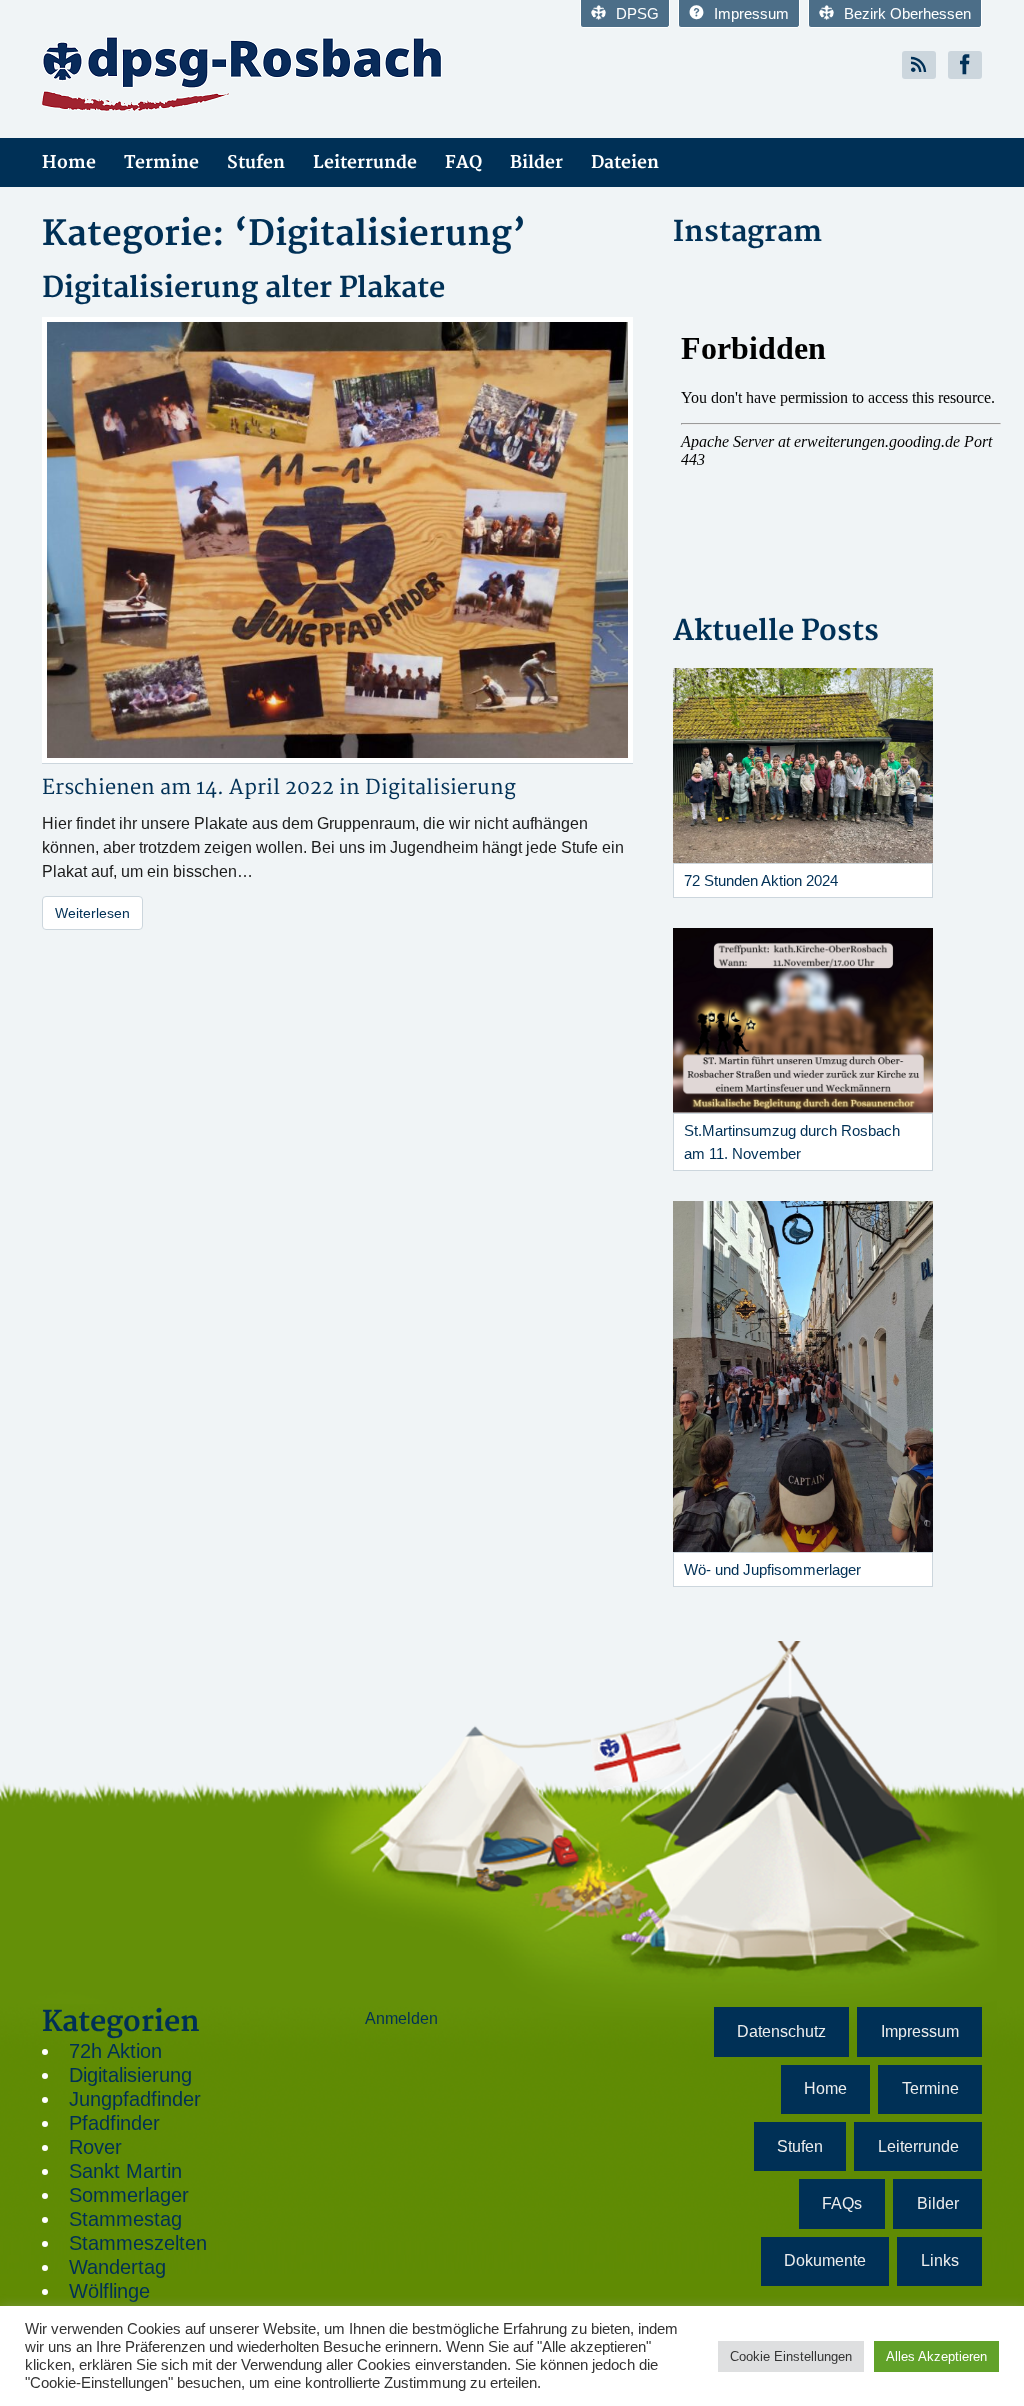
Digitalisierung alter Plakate (243, 288)
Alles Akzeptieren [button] (936, 2356)
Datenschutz (781, 2031)
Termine (161, 162)
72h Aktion (115, 2051)
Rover (95, 2147)
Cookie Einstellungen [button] (791, 2356)
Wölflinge (109, 2291)
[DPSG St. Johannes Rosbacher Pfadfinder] (269, 72)
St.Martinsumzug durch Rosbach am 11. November (792, 1142)
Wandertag (117, 2267)
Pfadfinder (114, 2123)
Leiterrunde (365, 162)
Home (69, 162)
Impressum (751, 13)
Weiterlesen (92, 913)
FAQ (463, 162)
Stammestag (125, 2219)
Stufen (256, 162)
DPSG (637, 13)
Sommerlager (129, 2195)
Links (940, 2260)
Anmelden (401, 2018)
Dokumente (825, 2260)
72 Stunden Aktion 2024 (761, 880)
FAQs (842, 2203)
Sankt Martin (125, 2171)
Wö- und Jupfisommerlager (772, 1569)
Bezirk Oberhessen (907, 13)
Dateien (625, 162)
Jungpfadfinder (135, 2099)
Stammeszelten (138, 2243)
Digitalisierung (440, 787)
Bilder (536, 162)
